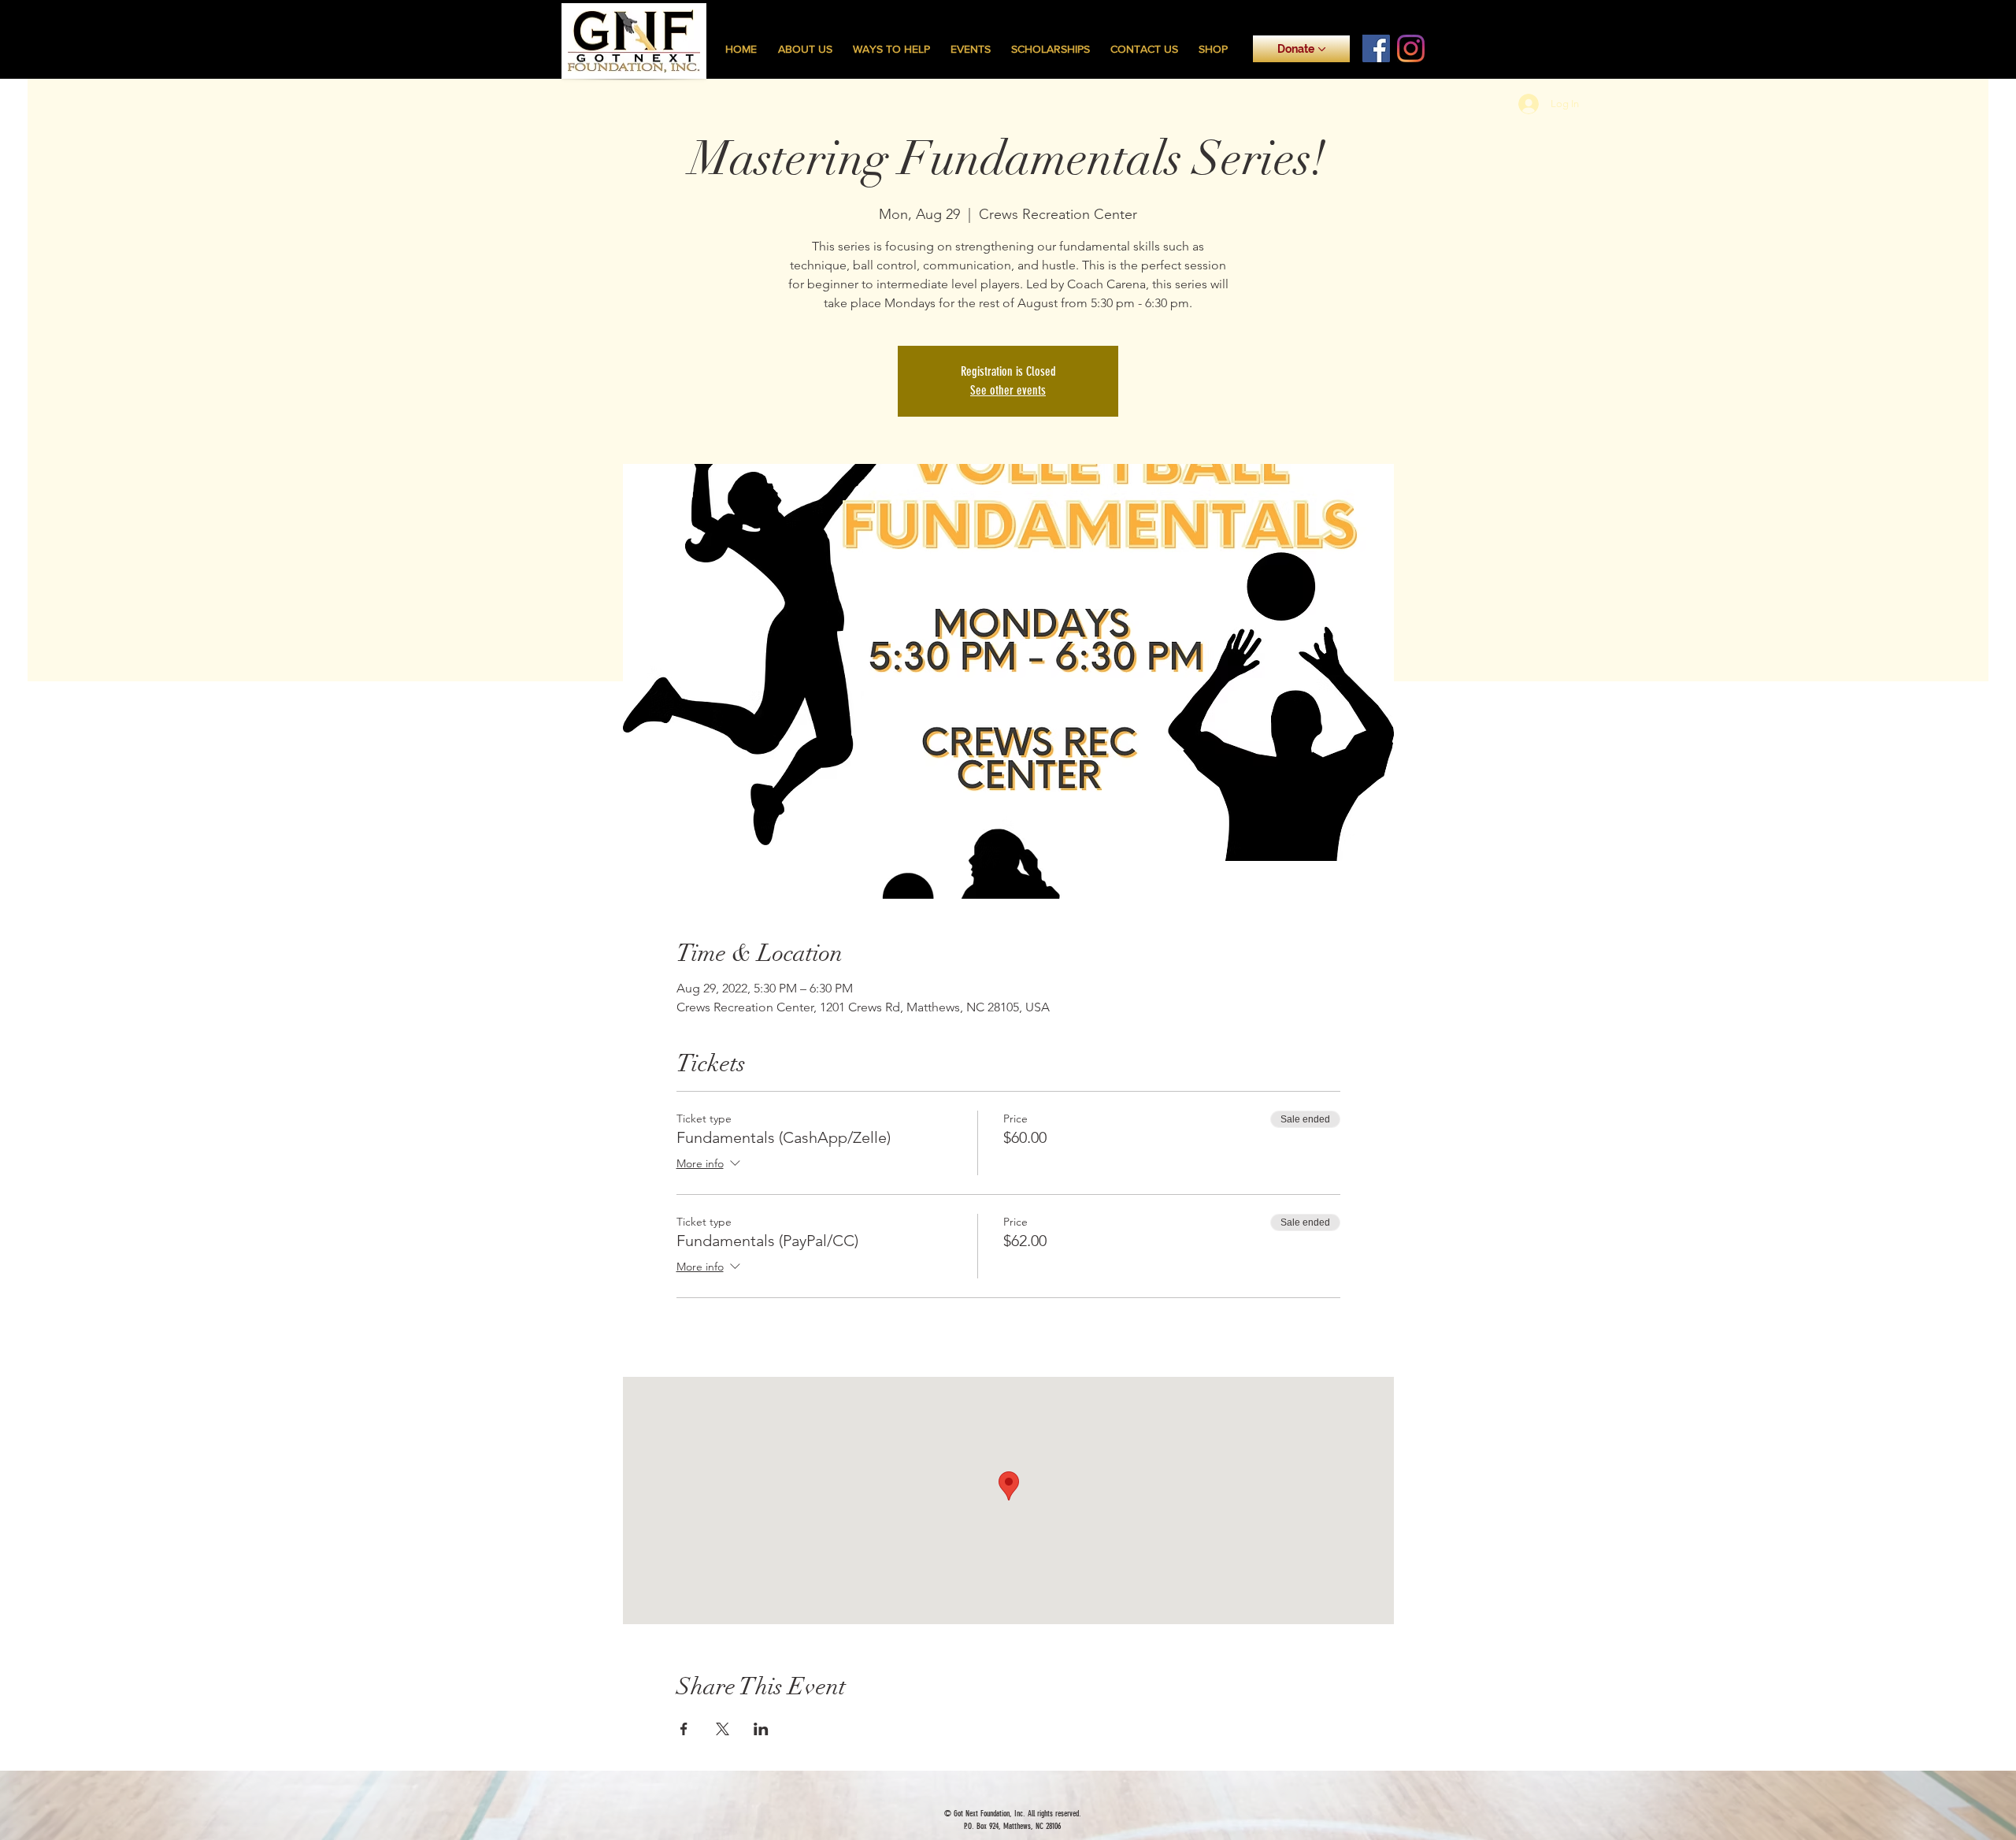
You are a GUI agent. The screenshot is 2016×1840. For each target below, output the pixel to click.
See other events (1008, 390)
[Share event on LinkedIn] (761, 1729)
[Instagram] (1411, 48)
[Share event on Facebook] (684, 1729)
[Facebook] (1376, 48)
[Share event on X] (723, 1729)
